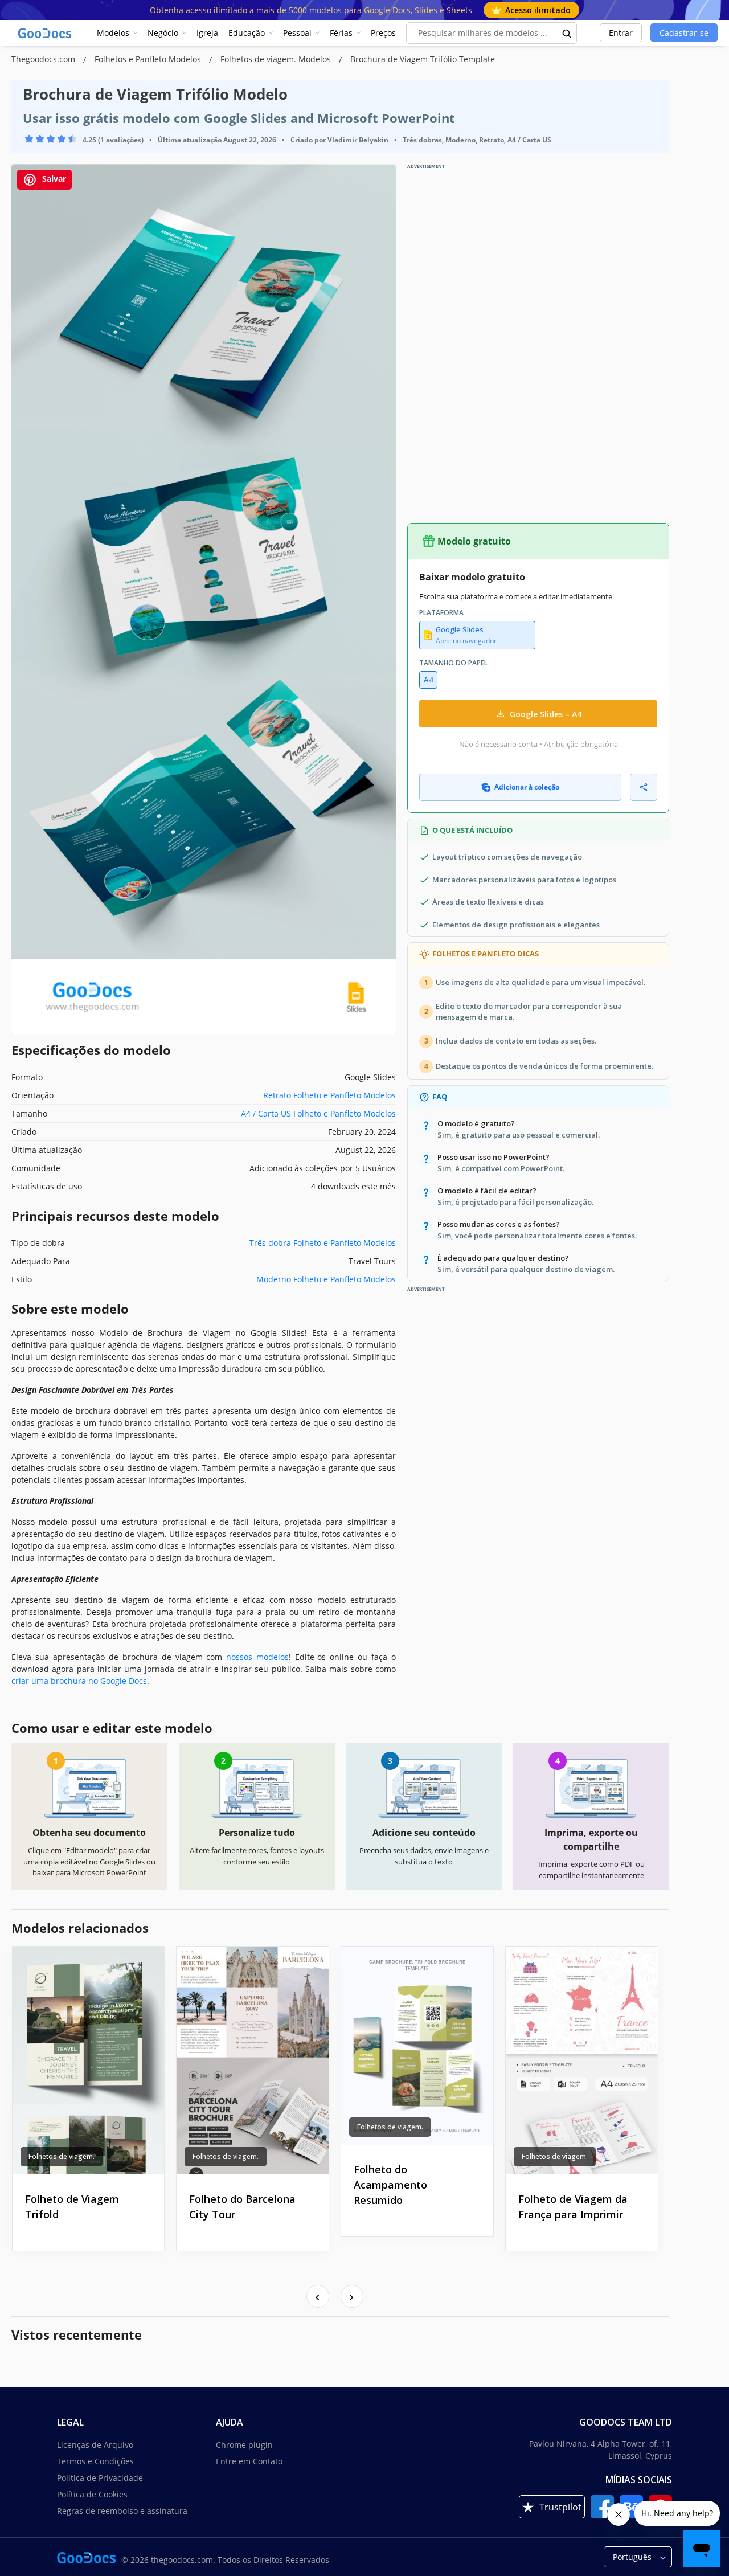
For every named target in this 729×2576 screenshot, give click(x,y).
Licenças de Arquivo (95, 2445)
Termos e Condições (95, 2461)
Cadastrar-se (684, 33)
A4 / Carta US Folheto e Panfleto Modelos (318, 1113)
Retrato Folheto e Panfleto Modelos (329, 1095)
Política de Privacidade (100, 2478)
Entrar (621, 33)
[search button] (567, 33)
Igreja (207, 33)
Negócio (163, 33)
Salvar (53, 179)
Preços (383, 33)
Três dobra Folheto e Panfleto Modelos (323, 1243)
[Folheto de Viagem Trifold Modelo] (89, 2060)
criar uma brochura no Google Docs (79, 1681)
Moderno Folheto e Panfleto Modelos (326, 1279)
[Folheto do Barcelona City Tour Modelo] (253, 2060)
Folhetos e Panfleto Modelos (149, 59)
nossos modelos (257, 1657)
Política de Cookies (92, 2494)
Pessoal (297, 33)
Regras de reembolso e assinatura (122, 2511)
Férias (341, 33)
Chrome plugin (244, 2445)
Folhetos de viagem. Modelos (277, 59)
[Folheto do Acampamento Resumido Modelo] (417, 2045)
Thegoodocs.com (44, 59)
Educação (247, 33)
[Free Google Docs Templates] (46, 33)
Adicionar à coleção (527, 787)
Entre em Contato (249, 2461)
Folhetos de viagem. (62, 2156)
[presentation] (318, 2296)
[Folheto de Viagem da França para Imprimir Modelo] (582, 2060)
